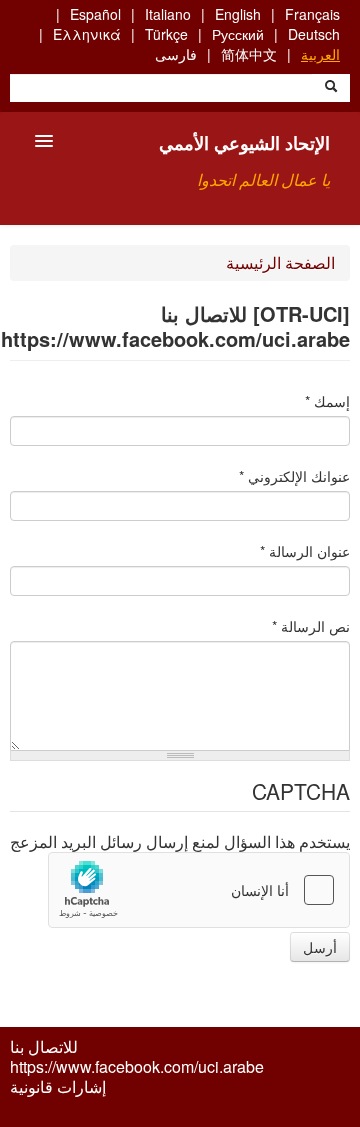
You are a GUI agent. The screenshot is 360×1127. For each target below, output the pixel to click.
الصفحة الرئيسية (280, 262)
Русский (238, 34)
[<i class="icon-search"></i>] (331, 88)
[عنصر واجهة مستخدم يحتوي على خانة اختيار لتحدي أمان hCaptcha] (199, 890)
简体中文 (249, 54)
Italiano (168, 14)
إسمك (327, 401)
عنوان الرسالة (305, 551)
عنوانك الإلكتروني (294, 476)
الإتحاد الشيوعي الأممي (244, 143)
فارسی (176, 54)
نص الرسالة (311, 626)
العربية (320, 54)
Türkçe (166, 34)
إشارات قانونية (58, 1087)
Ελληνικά (87, 34)
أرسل (320, 947)
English (238, 14)
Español (95, 14)
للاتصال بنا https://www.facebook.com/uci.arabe (137, 1057)
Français (312, 14)
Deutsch (314, 34)
